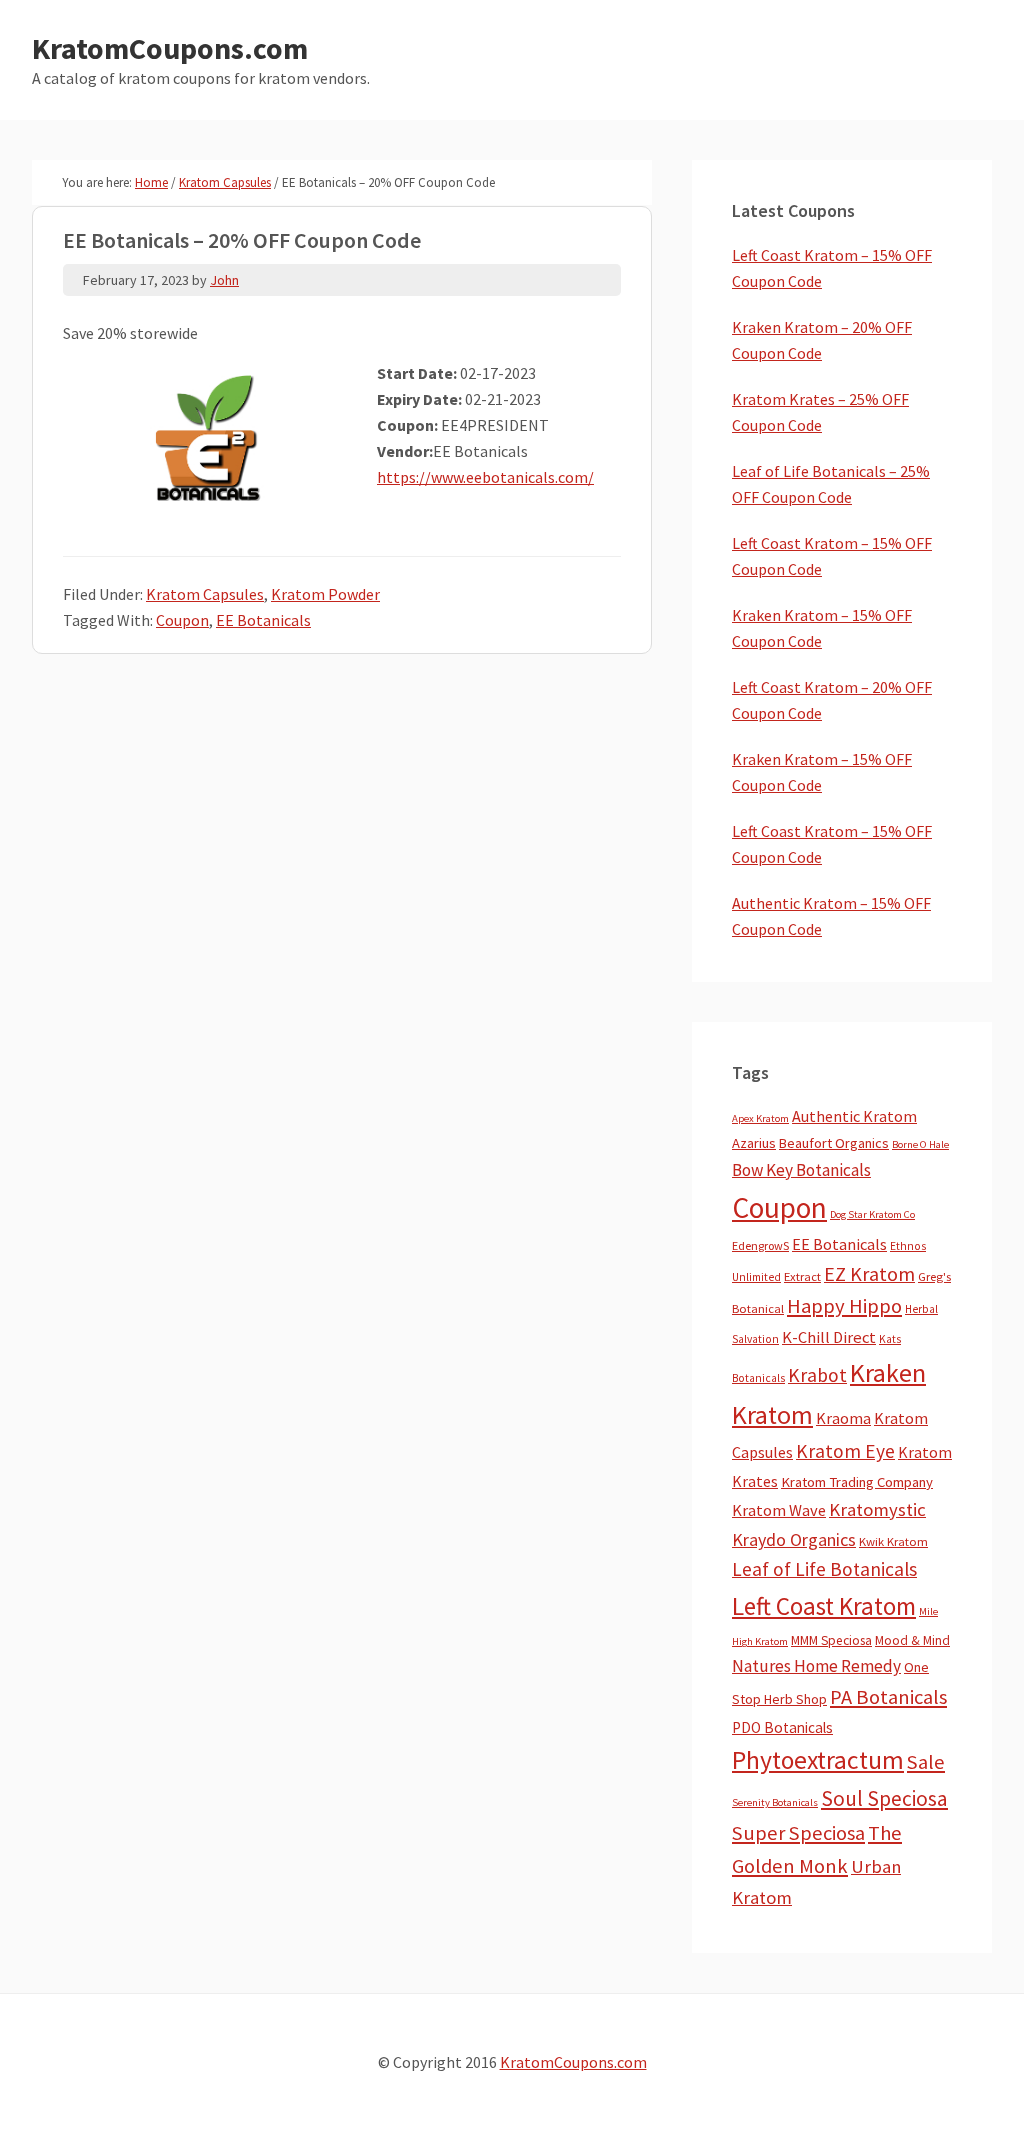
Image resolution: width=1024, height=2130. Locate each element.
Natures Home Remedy (816, 1666)
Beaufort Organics (834, 1143)
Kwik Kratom (893, 1541)
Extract (802, 1276)
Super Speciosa (798, 1833)
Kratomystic (877, 1509)
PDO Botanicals (782, 1727)
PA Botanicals (888, 1697)
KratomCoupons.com (170, 48)
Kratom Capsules (205, 594)
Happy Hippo (844, 1306)
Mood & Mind (912, 1640)
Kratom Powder (325, 594)
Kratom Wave (779, 1510)
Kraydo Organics (794, 1539)
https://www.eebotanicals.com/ (485, 477)
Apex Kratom (760, 1118)
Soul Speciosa (884, 1798)
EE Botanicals (263, 620)
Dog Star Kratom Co (872, 1214)
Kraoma (843, 1418)
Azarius (754, 1143)
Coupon (182, 620)
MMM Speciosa (831, 1640)
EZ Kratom (869, 1273)
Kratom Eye (845, 1451)
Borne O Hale (920, 1144)
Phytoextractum (818, 1760)
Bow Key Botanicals (801, 1170)
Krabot (817, 1375)
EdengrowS (760, 1245)
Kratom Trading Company (857, 1482)
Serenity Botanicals (775, 1802)
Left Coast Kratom (824, 1606)
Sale (926, 1762)
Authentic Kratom (854, 1116)
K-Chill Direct (829, 1337)
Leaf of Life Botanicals (824, 1569)
